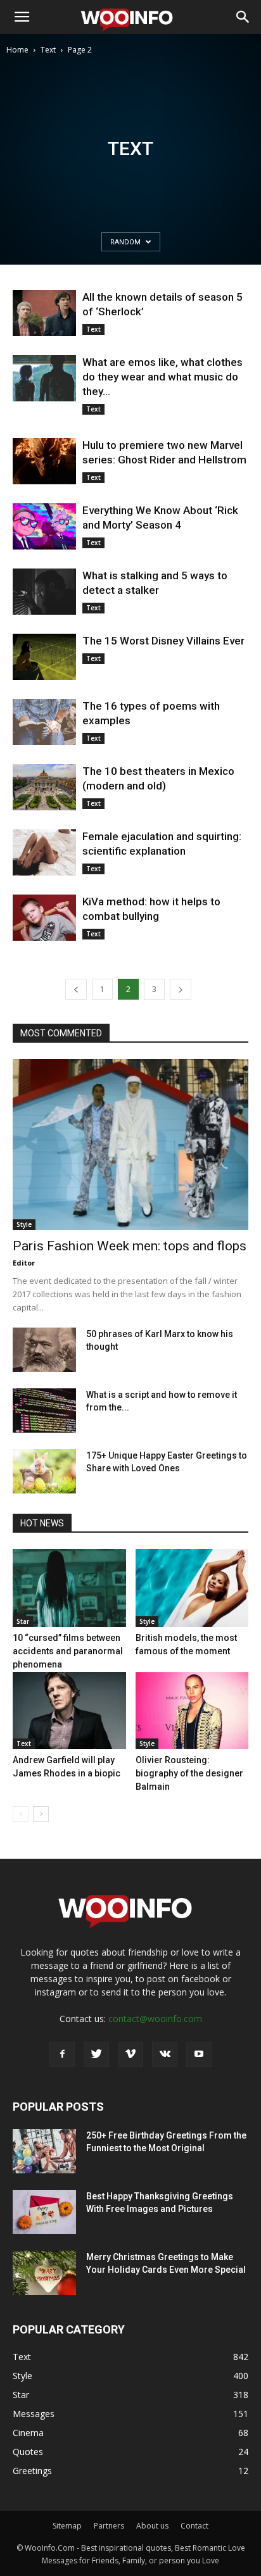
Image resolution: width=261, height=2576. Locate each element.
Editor (24, 1263)
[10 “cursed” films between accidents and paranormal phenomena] (69, 1588)
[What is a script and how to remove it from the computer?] (44, 1411)
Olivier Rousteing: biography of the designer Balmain (189, 1773)
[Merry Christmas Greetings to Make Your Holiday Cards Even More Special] (44, 2273)
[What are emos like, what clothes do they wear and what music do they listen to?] (44, 378)
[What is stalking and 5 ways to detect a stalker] (44, 592)
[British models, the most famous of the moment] (192, 1588)
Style (24, 1224)
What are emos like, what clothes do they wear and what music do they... (162, 377)
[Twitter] (96, 2054)
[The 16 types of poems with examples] (44, 722)
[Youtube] (199, 2054)
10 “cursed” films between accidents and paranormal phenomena (68, 1651)
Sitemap (67, 2526)
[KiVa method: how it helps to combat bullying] (44, 918)
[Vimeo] (130, 2054)
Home (17, 50)
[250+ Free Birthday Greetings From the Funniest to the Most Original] (44, 2151)
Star (23, 1621)
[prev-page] (76, 989)
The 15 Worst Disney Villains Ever (163, 641)
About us (152, 2526)
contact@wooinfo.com (155, 2019)
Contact (194, 2526)
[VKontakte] (165, 2054)
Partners (109, 2526)
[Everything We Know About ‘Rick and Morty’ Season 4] (44, 526)
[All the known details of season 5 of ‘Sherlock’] (44, 313)
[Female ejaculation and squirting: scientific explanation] (44, 852)
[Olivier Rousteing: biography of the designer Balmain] (192, 1711)
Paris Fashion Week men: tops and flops (130, 1246)
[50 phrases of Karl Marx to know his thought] (44, 1350)
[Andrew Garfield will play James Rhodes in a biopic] (69, 1711)
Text (48, 50)
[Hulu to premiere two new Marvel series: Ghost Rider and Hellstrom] (44, 461)
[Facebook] (62, 2054)
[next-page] (181, 989)
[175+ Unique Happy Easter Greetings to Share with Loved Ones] (44, 1471)
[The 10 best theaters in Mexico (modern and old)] (44, 787)
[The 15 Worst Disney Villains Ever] (44, 657)
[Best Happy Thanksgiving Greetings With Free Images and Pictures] (44, 2212)
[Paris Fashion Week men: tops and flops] (130, 1145)
